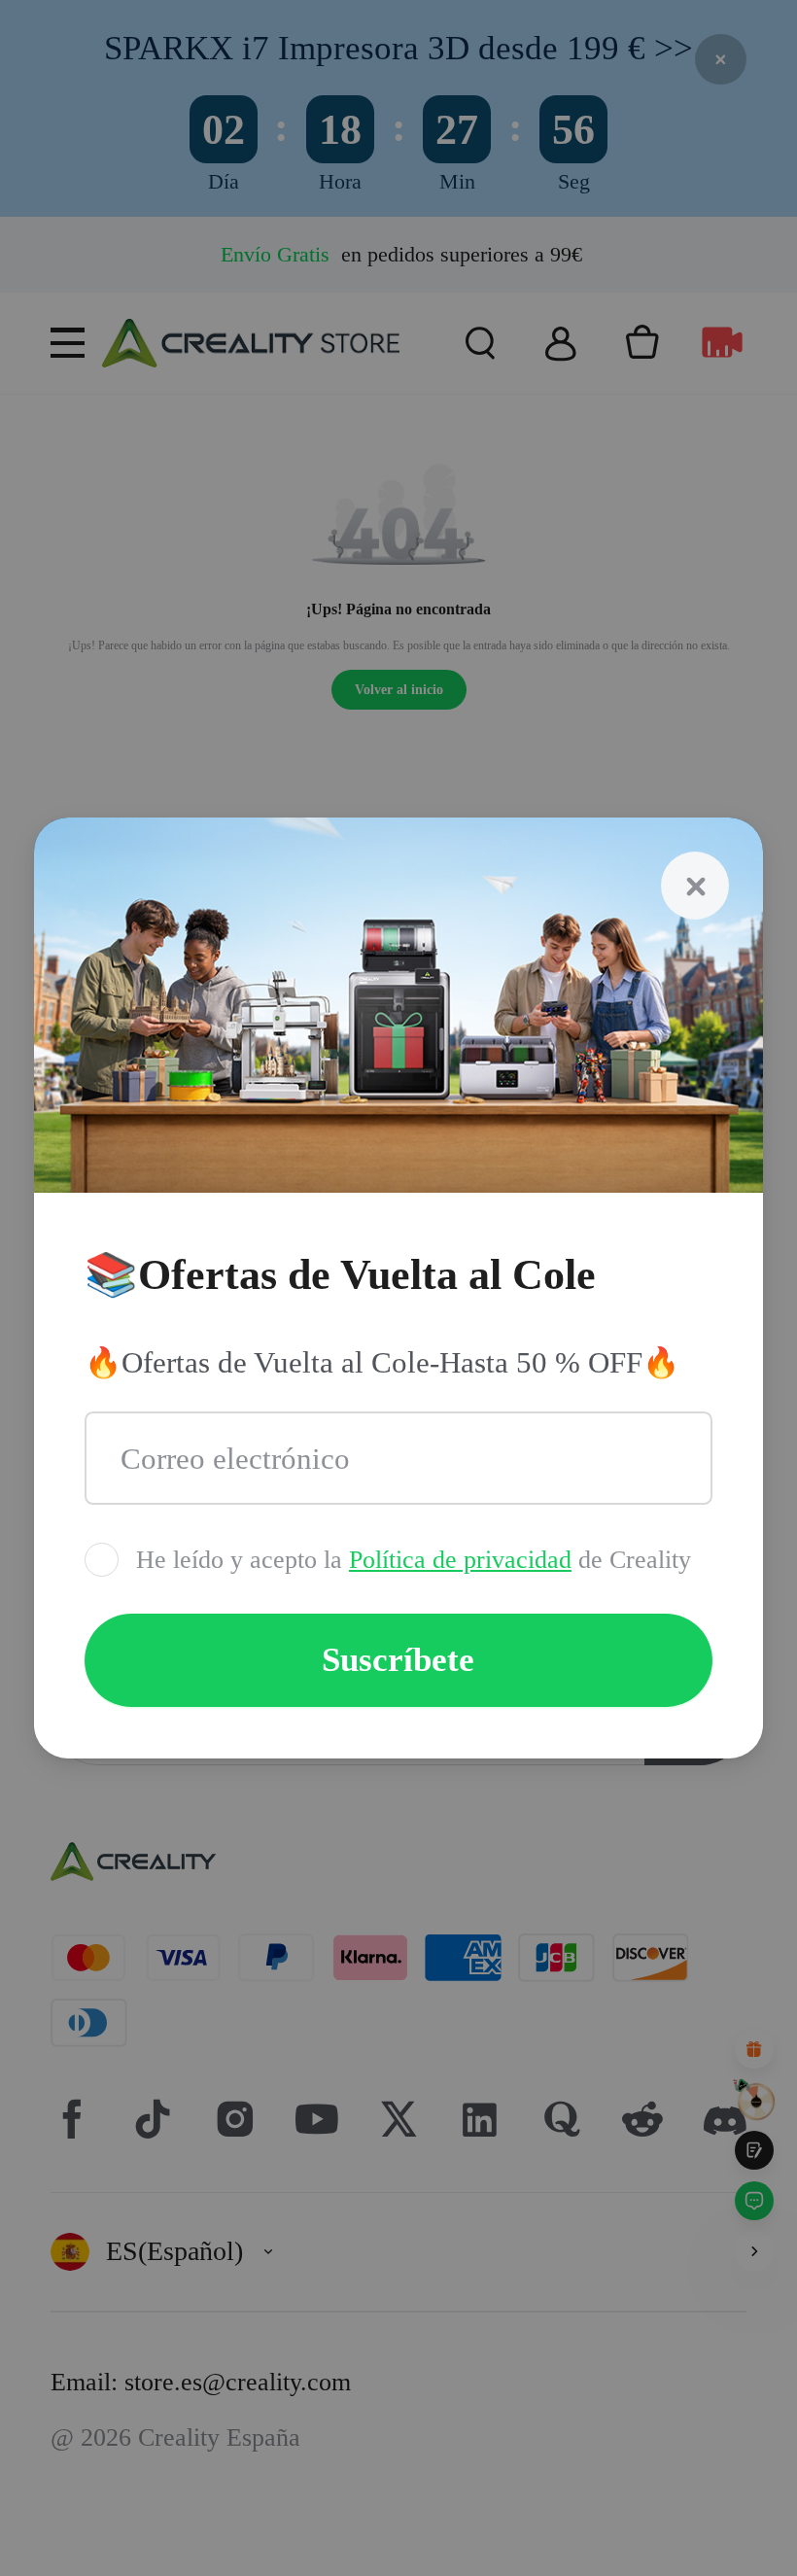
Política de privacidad (460, 1560)
